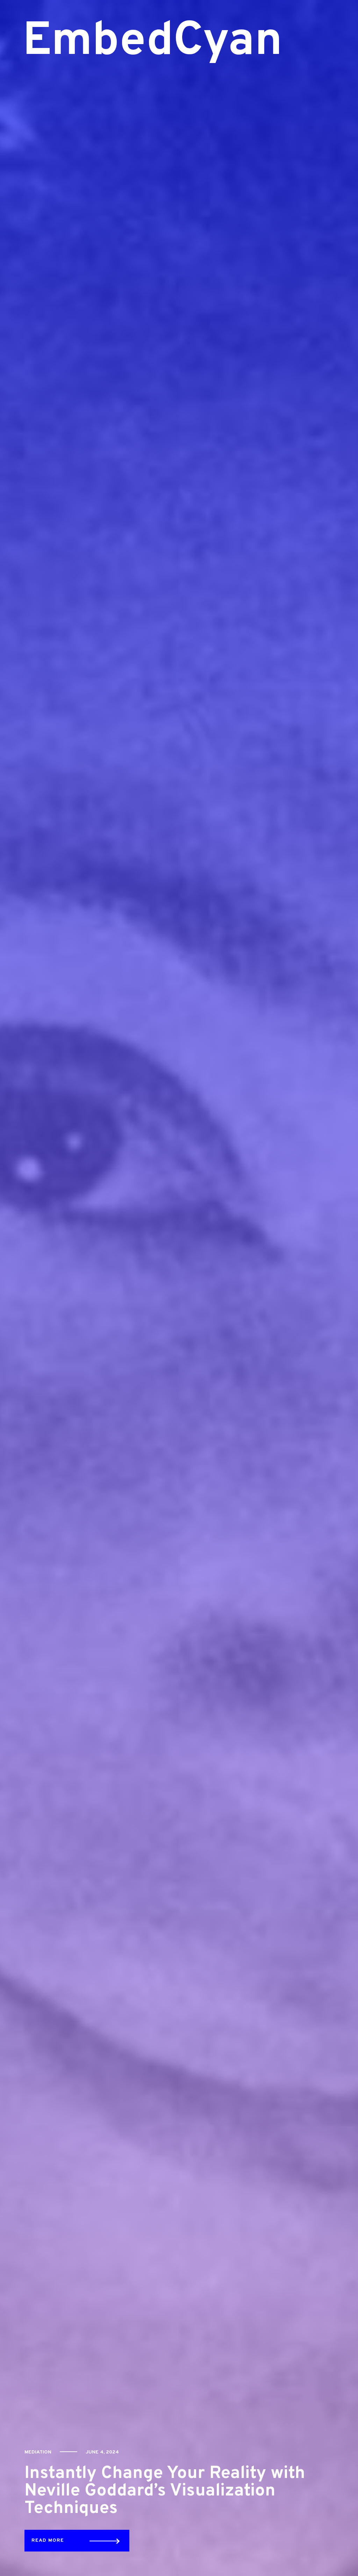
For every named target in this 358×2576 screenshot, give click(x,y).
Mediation (38, 2452)
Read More (48, 2540)
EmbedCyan (116, 42)
